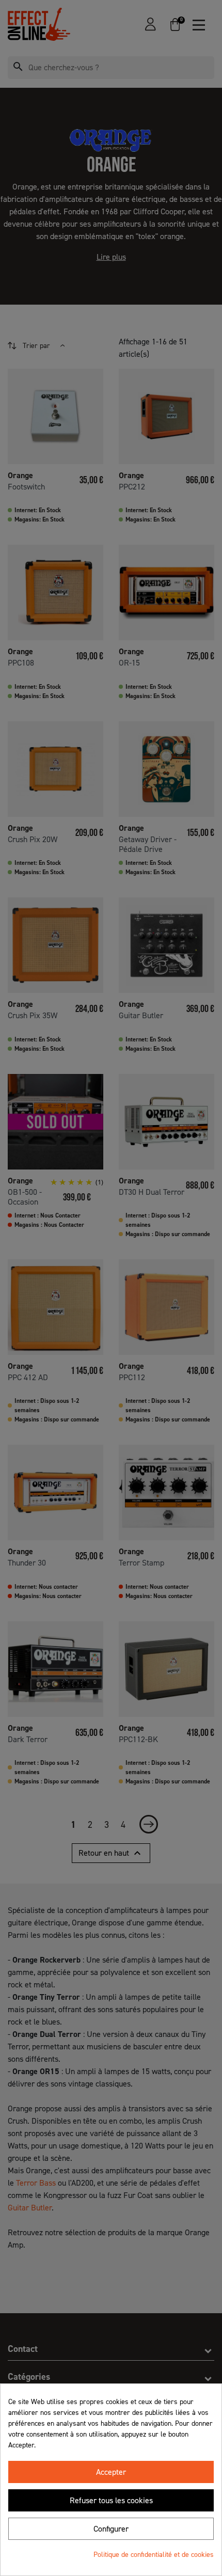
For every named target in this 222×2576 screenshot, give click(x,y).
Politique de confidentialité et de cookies (154, 2555)
